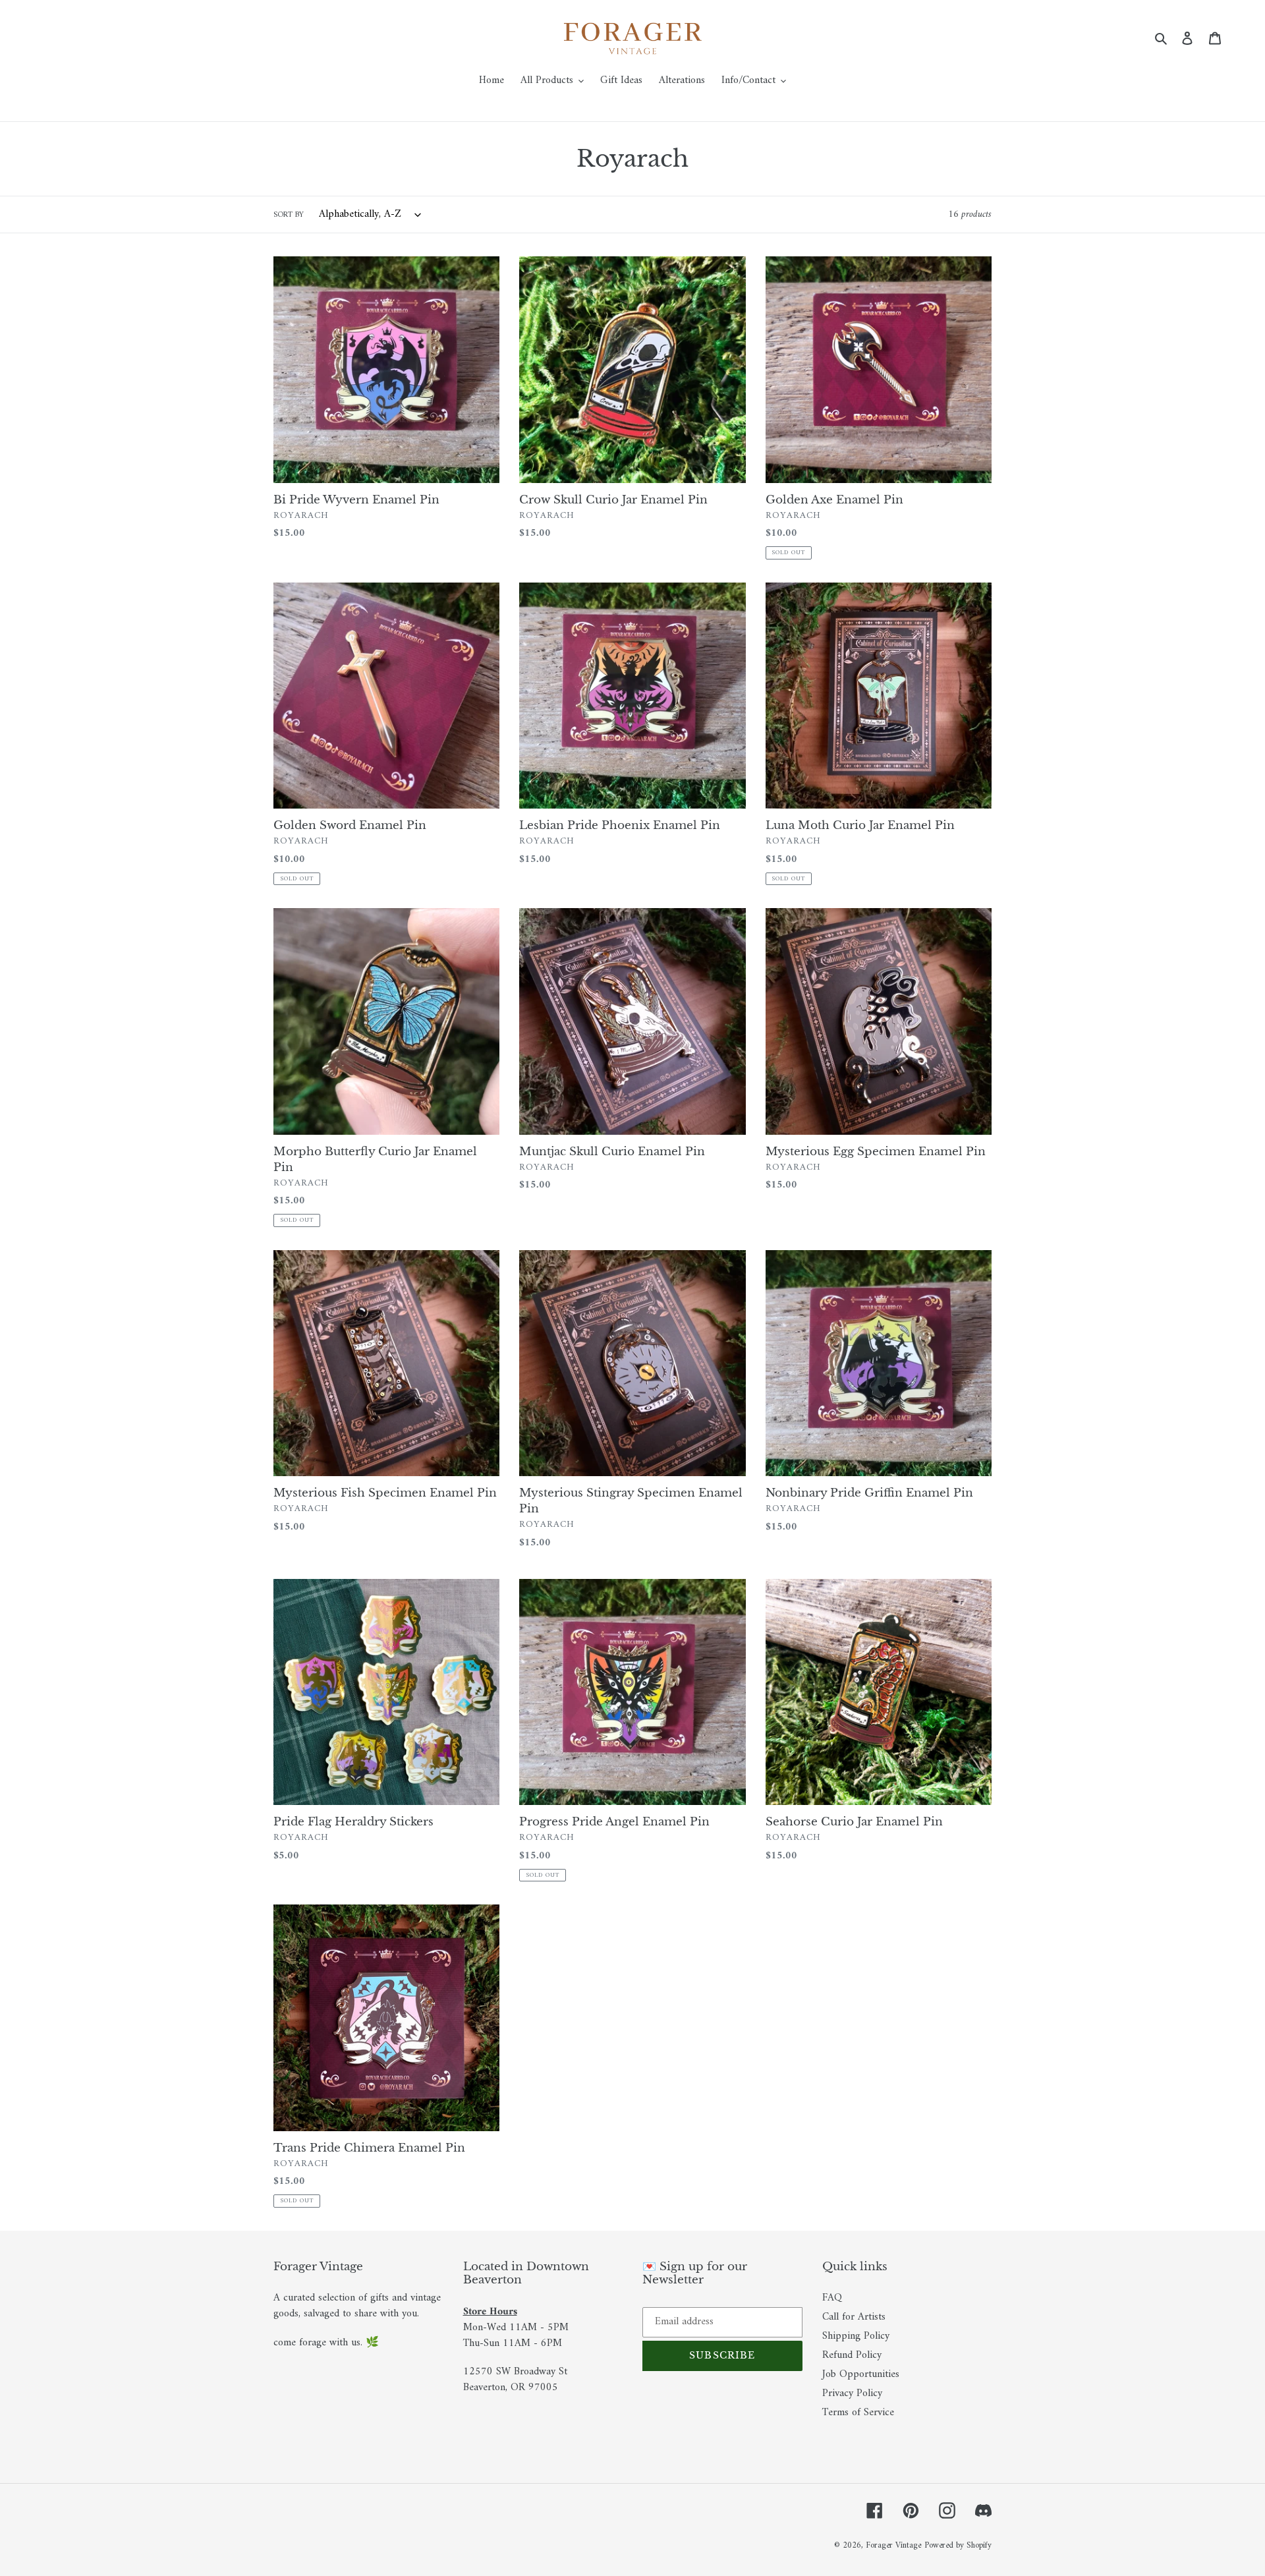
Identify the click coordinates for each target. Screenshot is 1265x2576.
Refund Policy (852, 2355)
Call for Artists (854, 2317)
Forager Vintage (893, 2545)
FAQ (832, 2298)
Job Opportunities (861, 2374)
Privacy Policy (852, 2393)
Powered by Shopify (958, 2545)
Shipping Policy (856, 2336)
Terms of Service (858, 2413)
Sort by (289, 215)
